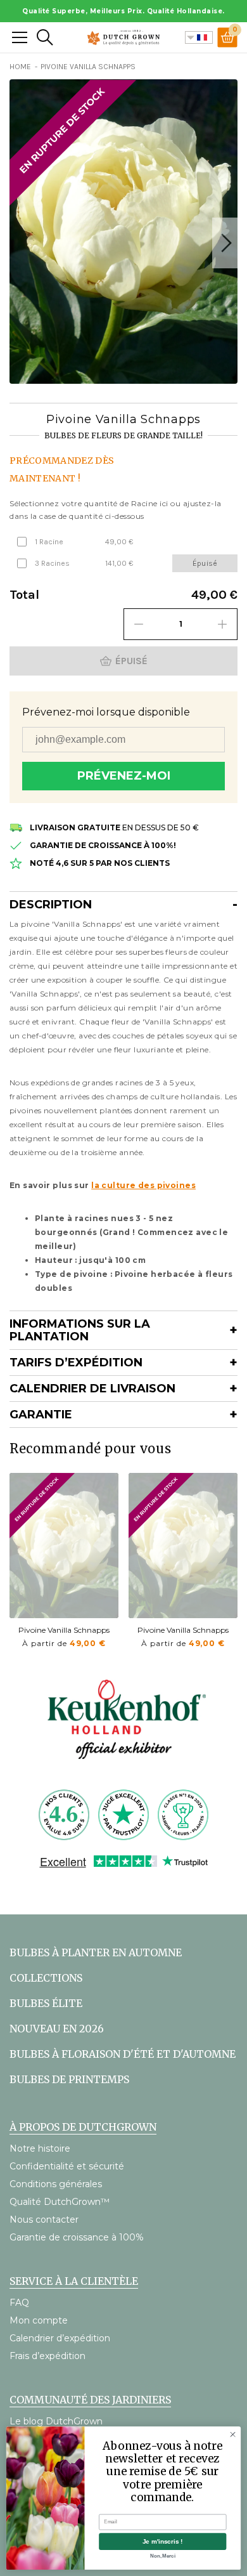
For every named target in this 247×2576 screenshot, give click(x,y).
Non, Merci (163, 2556)
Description (51, 905)
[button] (225, 243)
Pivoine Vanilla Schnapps (64, 1630)
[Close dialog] (233, 2434)
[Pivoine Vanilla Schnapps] (64, 1546)
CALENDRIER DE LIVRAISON (92, 1389)
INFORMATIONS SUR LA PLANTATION (80, 1330)
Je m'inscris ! (163, 2541)
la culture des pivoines (143, 1185)
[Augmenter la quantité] (222, 624)
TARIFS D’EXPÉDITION (76, 1363)
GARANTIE (41, 1415)
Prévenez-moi (124, 776)
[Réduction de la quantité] (139, 624)
